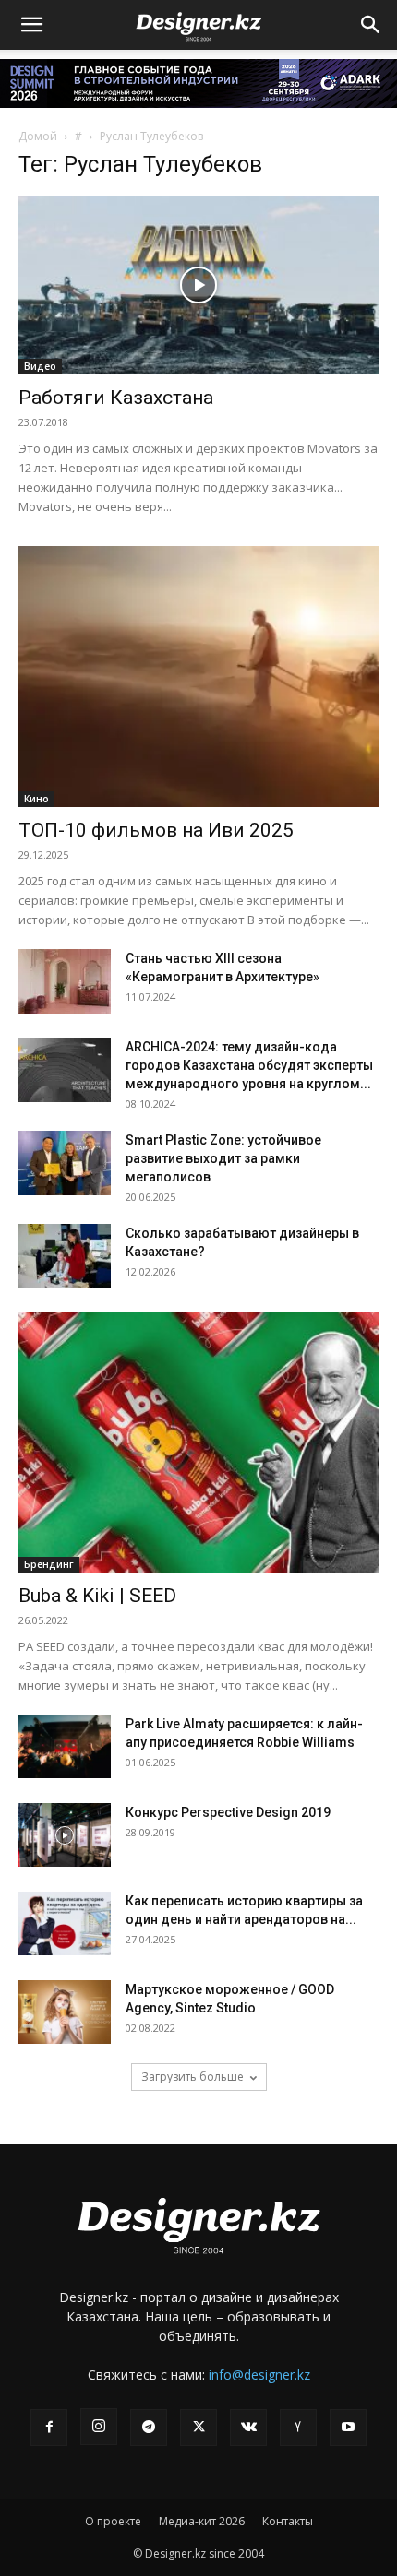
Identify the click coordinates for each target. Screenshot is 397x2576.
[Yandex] (298, 2428)
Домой (38, 136)
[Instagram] (99, 2427)
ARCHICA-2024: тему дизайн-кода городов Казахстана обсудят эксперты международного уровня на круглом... (249, 1065)
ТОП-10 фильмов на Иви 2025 (156, 830)
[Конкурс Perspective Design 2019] (65, 1835)
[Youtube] (348, 2428)
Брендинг (49, 1564)
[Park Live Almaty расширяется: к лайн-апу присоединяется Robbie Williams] (65, 1746)
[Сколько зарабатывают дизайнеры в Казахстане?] (65, 1256)
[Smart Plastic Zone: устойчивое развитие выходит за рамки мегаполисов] (65, 1163)
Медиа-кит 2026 (202, 2521)
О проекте (113, 2521)
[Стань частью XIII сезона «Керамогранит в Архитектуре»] (65, 981)
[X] (198, 2428)
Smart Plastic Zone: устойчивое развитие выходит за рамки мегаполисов (223, 1158)
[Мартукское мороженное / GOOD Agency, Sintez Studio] (65, 2012)
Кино (36, 799)
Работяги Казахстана (116, 398)
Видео (40, 366)
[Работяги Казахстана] (198, 285)
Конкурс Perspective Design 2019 (228, 1812)
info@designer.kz (259, 2374)
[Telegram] (149, 2428)
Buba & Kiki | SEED (97, 1596)
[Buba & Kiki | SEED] (198, 1443)
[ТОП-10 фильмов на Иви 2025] (198, 677)
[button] (31, 25)
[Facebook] (49, 2428)
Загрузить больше (192, 2077)
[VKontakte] (248, 2428)
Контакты (288, 2521)
